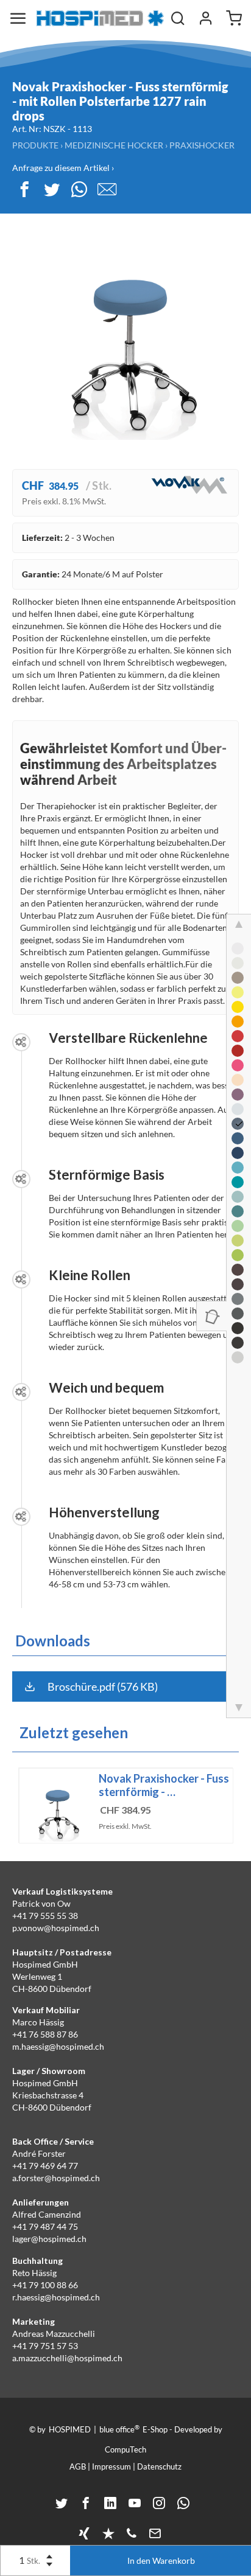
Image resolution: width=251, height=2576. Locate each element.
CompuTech (125, 2449)
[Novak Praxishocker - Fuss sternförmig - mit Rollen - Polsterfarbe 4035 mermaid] (238, 1182)
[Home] (100, 18)
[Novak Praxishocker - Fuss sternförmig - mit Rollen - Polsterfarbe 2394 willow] (238, 1241)
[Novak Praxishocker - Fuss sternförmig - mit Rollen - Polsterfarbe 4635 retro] (238, 1357)
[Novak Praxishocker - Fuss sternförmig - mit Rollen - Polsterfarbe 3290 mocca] (238, 1284)
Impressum (111, 2466)
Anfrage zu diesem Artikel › (63, 168)
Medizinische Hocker (114, 145)
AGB (78, 2466)
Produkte (35, 145)
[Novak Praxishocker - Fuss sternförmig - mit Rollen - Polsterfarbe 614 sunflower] (238, 1007)
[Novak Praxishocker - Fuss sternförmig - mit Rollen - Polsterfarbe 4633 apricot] (238, 1080)
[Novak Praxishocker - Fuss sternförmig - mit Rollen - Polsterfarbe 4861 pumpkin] (238, 1022)
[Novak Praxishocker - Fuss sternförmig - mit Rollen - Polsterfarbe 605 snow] (238, 949)
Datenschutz (159, 2466)
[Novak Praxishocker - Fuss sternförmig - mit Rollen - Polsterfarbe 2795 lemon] (238, 992)
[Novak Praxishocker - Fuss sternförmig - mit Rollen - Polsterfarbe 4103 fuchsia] (238, 1065)
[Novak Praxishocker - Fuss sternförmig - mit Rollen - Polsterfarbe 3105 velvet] (238, 1051)
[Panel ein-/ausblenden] (211, 1316)
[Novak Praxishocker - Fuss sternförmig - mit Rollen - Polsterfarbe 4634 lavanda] (238, 1095)
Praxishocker (202, 145)
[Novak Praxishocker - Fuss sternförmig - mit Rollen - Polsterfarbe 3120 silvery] (238, 1299)
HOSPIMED (70, 2429)
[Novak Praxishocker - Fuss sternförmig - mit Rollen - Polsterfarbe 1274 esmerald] (238, 1211)
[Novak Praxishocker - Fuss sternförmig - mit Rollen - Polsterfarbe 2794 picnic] (238, 1255)
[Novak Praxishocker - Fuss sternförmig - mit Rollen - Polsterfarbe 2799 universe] (238, 1153)
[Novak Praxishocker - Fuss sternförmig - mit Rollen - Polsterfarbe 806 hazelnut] (238, 978)
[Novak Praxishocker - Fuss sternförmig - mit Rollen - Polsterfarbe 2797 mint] (238, 1197)
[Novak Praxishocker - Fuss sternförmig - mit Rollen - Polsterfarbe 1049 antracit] (238, 1314)
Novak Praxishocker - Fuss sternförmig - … (164, 1785)
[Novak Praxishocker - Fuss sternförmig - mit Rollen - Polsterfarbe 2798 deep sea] (238, 1138)
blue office (119, 2429)
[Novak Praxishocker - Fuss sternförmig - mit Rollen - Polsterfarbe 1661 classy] (238, 1328)
